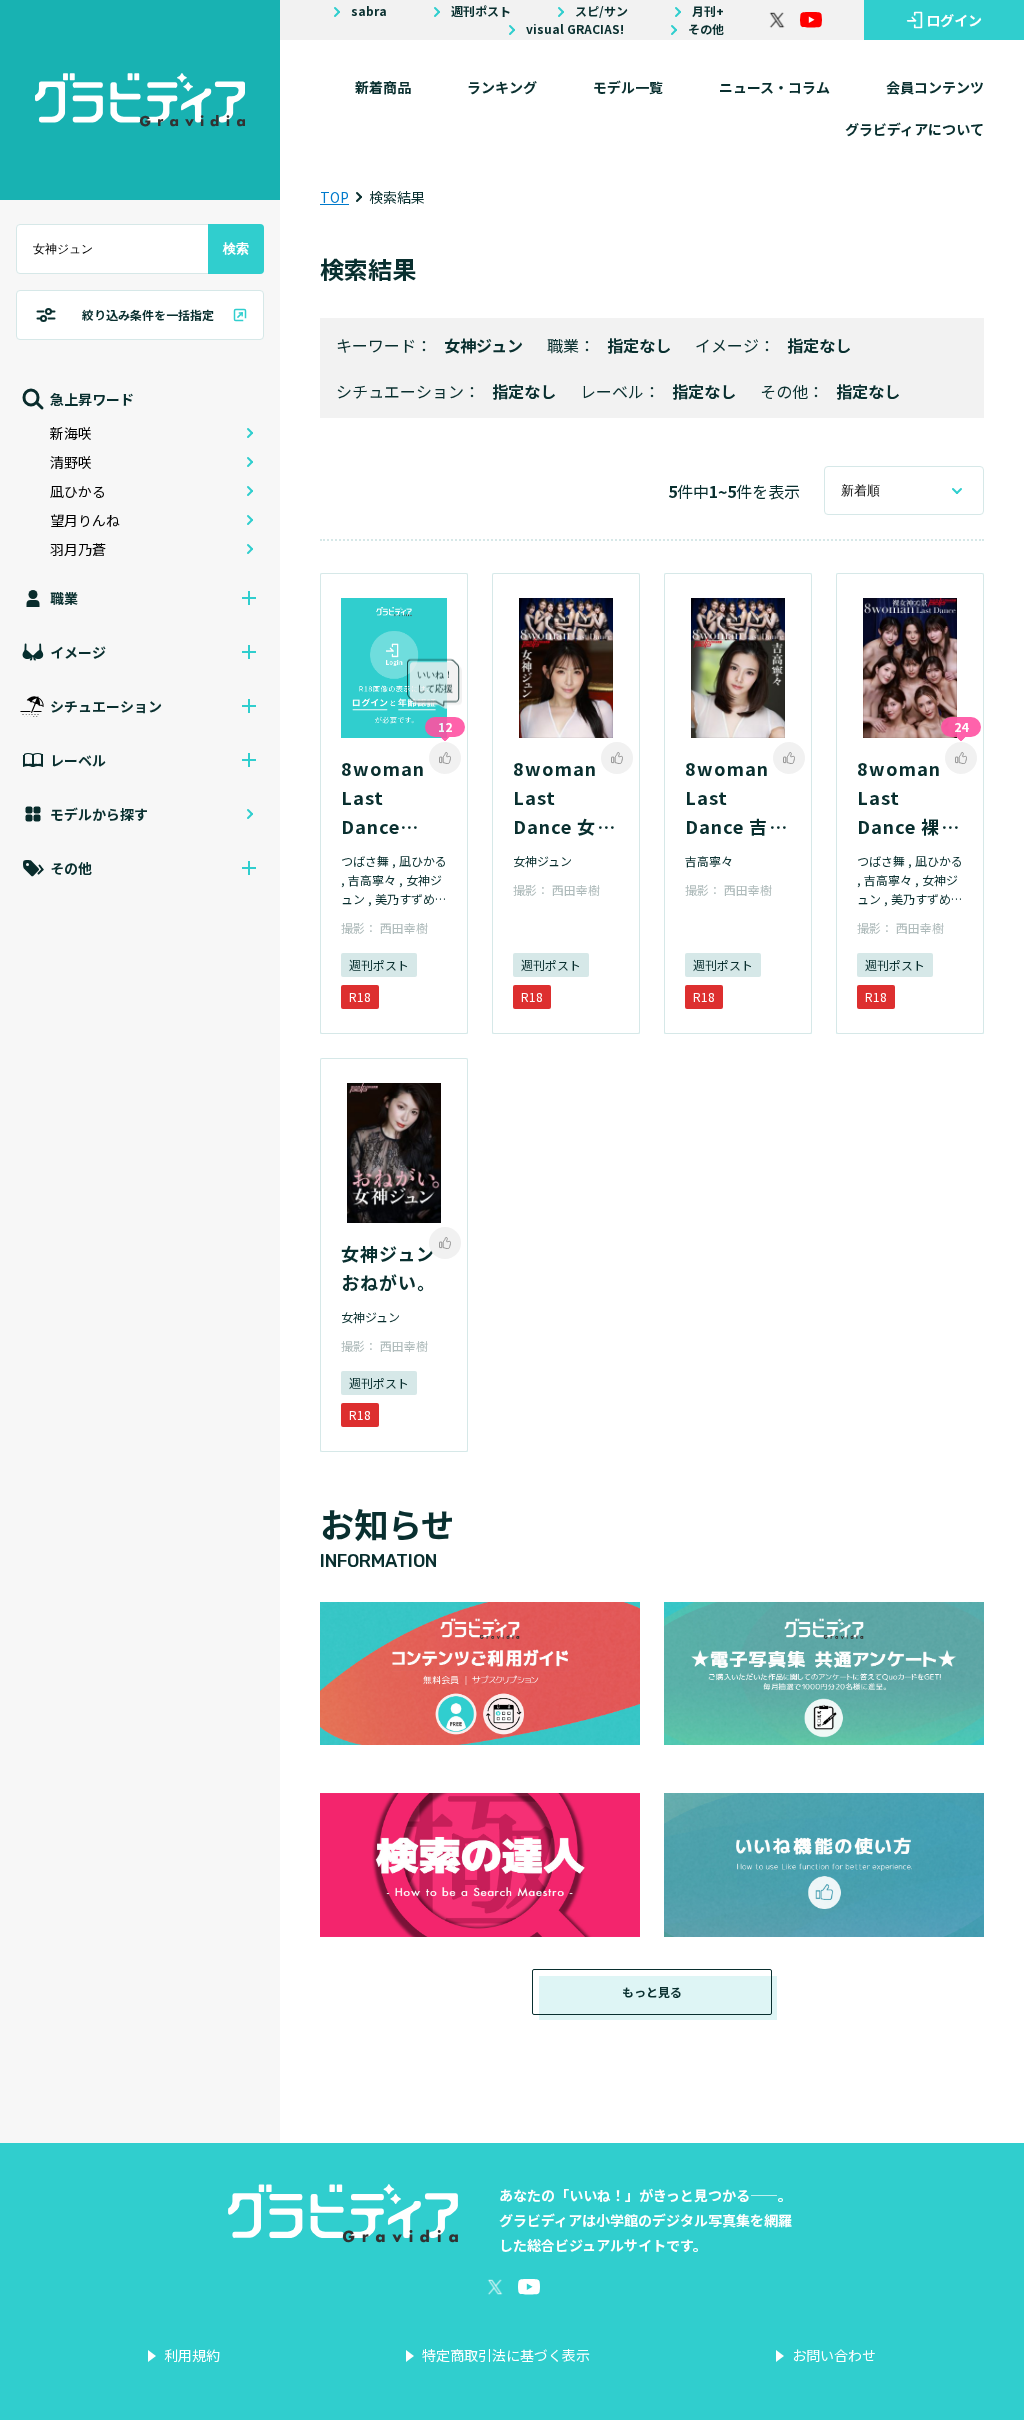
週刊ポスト (481, 11)
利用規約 (192, 2355)
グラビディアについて (914, 129)
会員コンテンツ (935, 87)
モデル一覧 (628, 87)
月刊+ (708, 11)
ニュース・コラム (774, 87)
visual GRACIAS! (575, 29)
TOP (334, 197)
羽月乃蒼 (78, 549)
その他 (706, 29)
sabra (369, 11)
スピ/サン (601, 11)
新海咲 (71, 433)
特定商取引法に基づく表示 (506, 2355)
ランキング (502, 87)
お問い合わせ (834, 2355)
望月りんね (85, 520)
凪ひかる (78, 491)
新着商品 (383, 87)
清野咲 (71, 462)
